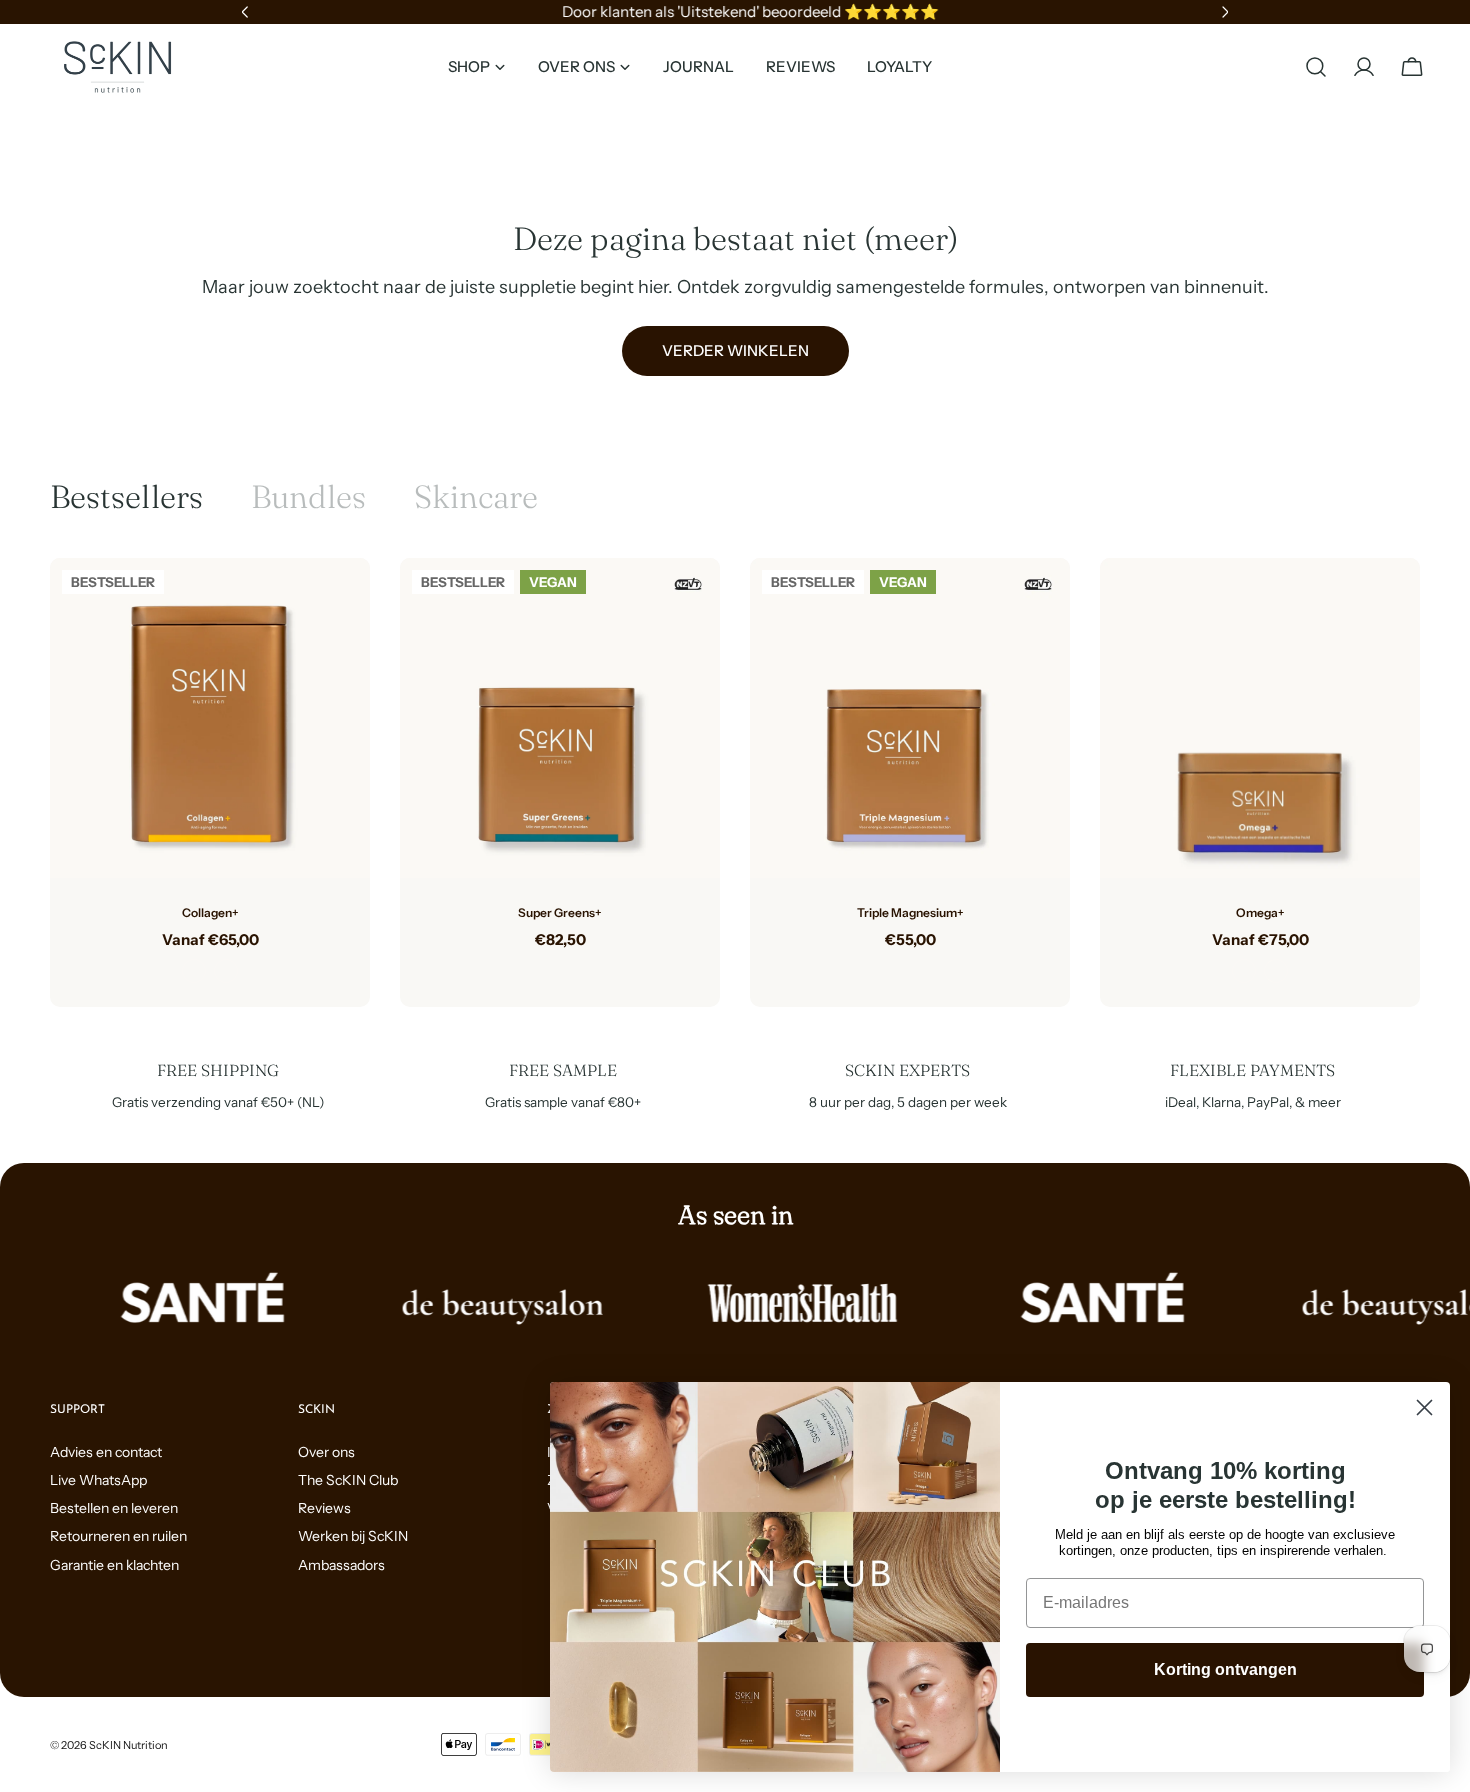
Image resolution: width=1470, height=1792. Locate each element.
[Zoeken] (1316, 67)
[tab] (126, 497)
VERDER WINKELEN (735, 350)
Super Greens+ (560, 912)
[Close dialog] (1424, 1407)
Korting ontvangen (1225, 1669)
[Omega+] (1260, 718)
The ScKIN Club (348, 1480)
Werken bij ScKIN (353, 1536)
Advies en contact (106, 1452)
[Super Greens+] (560, 718)
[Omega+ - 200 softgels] (1276, 971)
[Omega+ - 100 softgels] (1244, 971)
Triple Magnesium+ (910, 912)
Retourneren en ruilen (118, 1536)
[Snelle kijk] (340, 603)
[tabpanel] (735, 783)
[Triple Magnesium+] (910, 718)
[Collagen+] (210, 718)
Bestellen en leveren (114, 1508)
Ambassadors (341, 1565)
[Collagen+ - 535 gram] (194, 971)
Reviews (324, 1508)
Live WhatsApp (98, 1480)
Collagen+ (210, 912)
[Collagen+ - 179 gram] (226, 971)
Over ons (326, 1452)
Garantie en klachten (114, 1565)
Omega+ (1260, 912)
